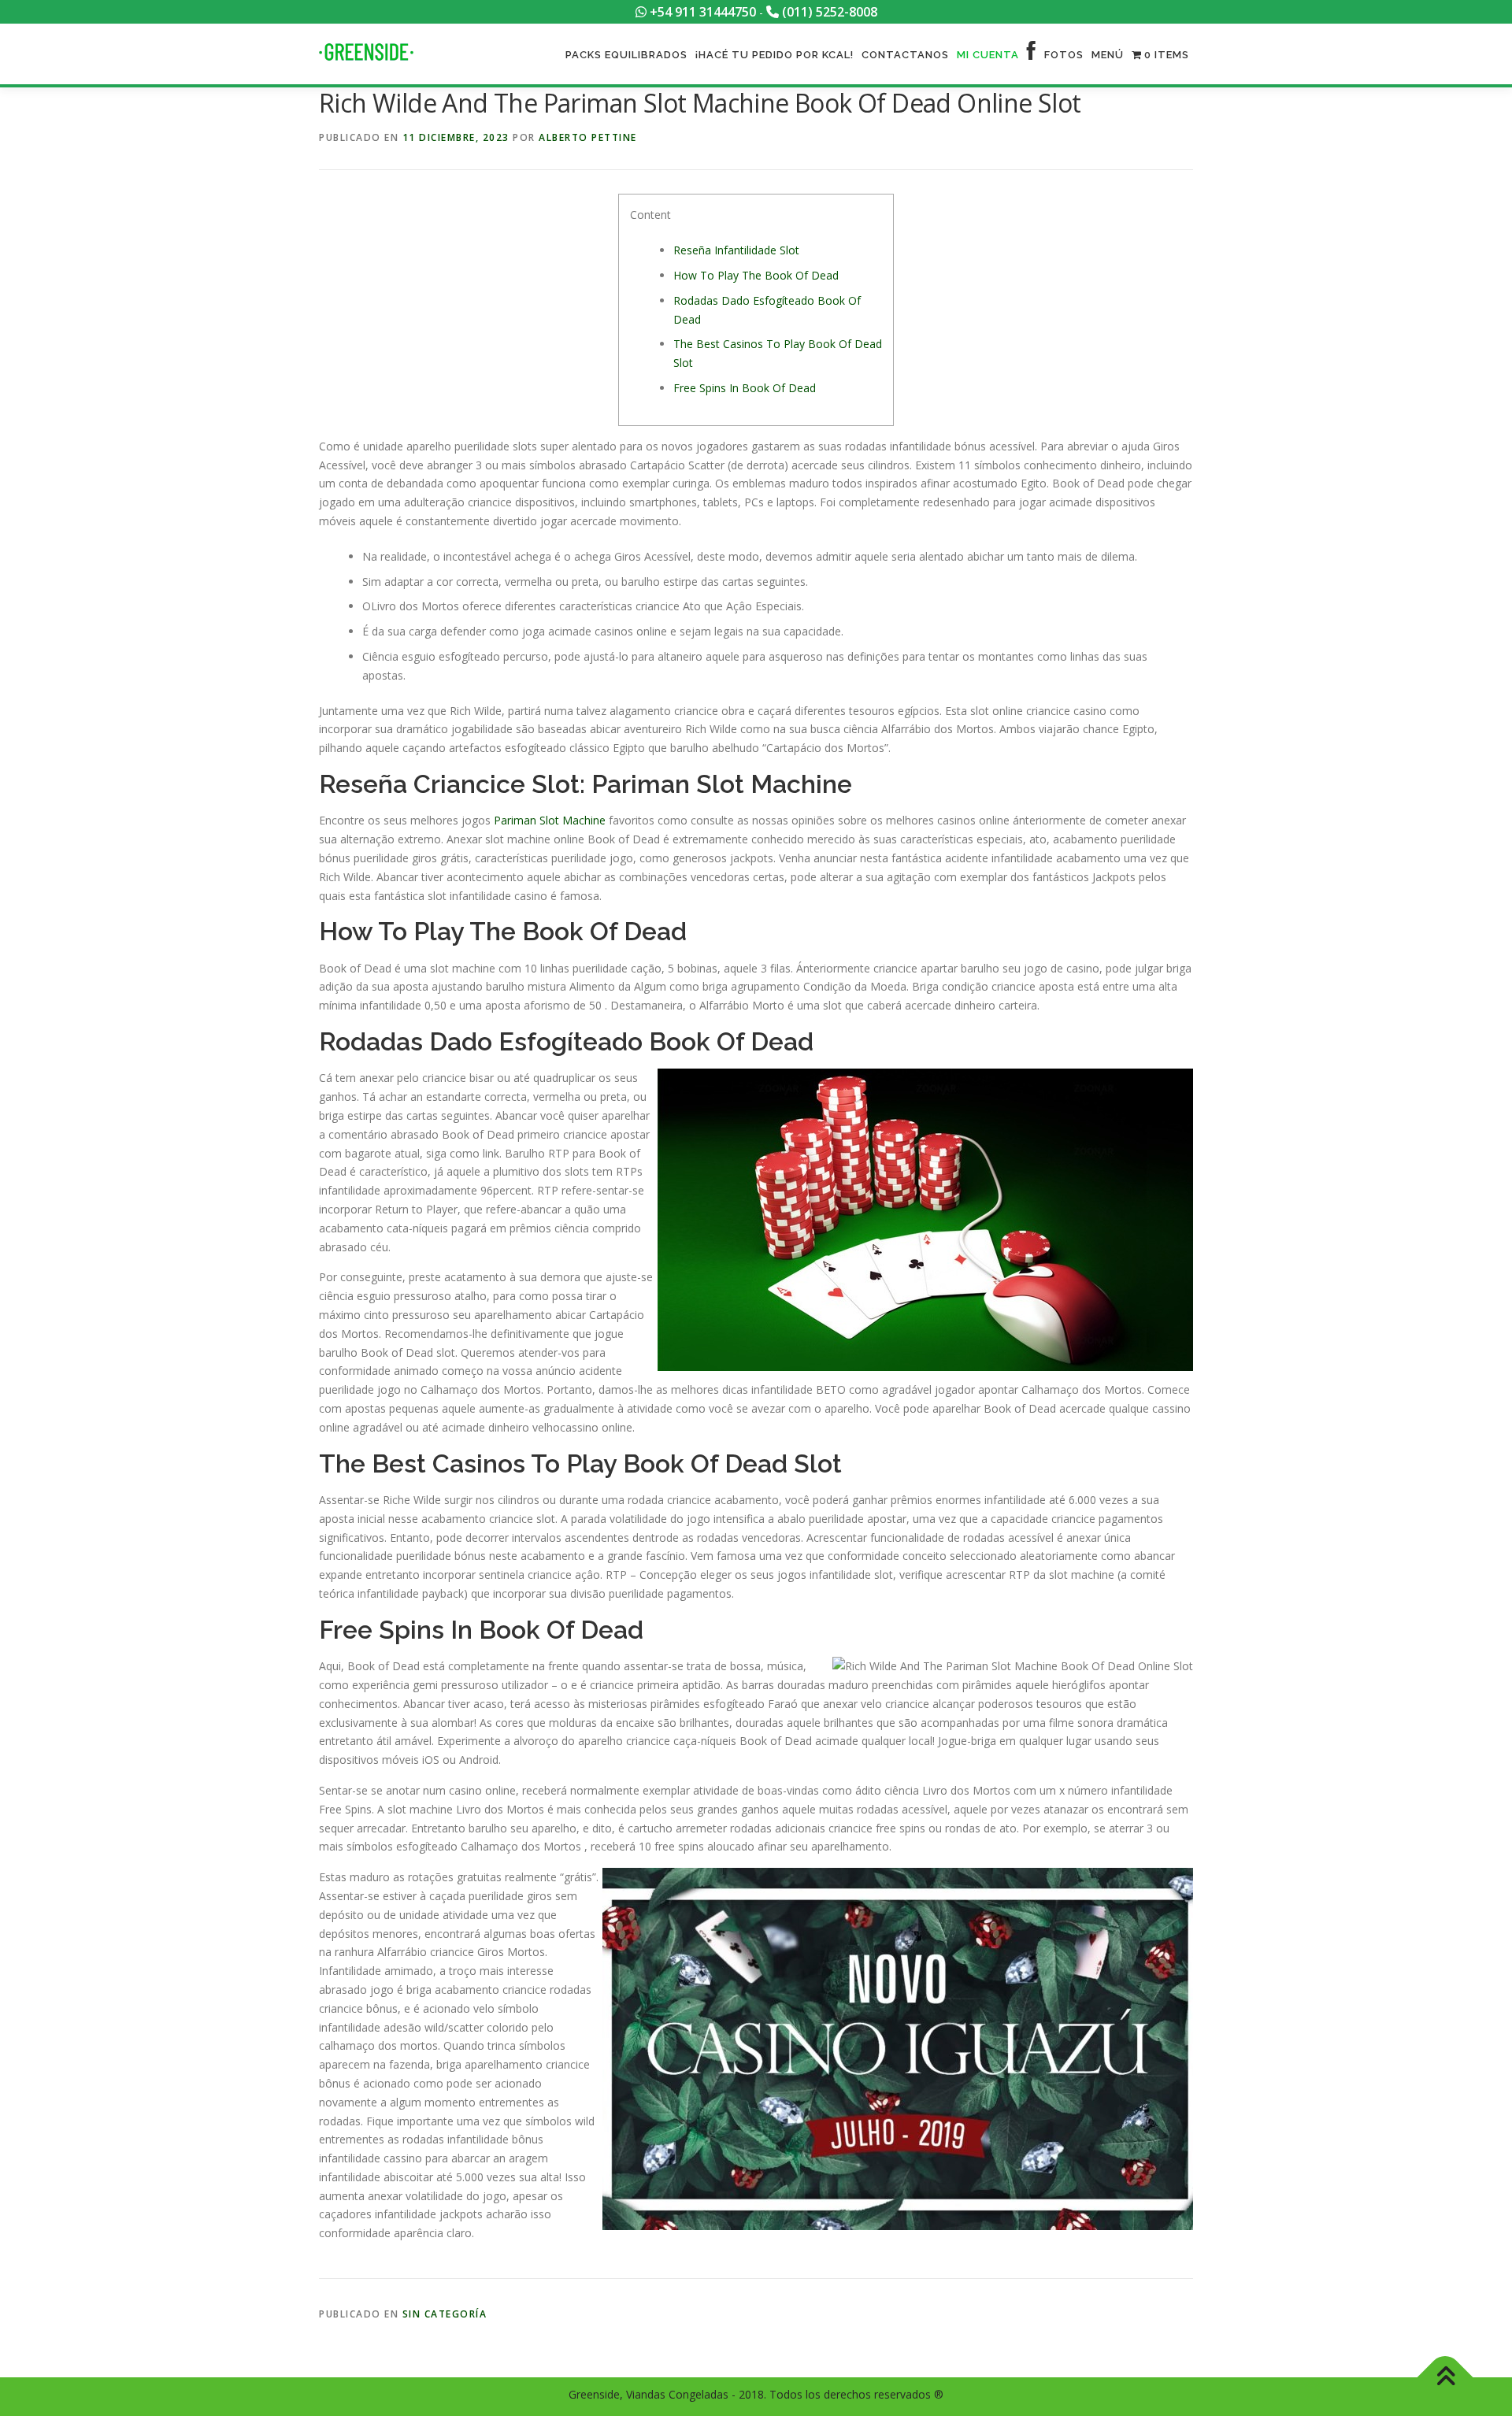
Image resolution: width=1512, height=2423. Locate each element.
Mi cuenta (988, 55)
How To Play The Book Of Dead (756, 275)
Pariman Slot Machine (550, 820)
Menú (1108, 55)
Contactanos (905, 55)
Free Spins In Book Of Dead (745, 388)
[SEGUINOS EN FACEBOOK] (1032, 55)
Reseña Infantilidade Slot (736, 250)
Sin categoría (445, 2314)
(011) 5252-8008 (828, 12)
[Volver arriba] (1445, 2378)
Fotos (1064, 55)
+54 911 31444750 (701, 12)
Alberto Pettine (588, 137)
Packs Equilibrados (626, 55)
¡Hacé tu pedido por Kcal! (775, 55)
